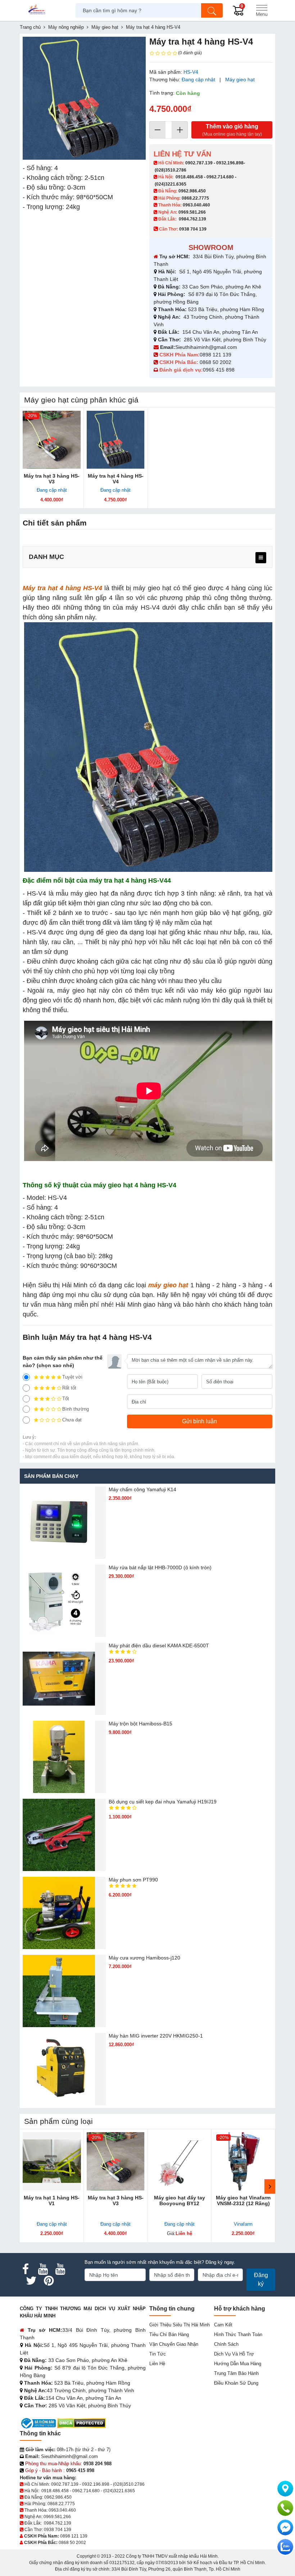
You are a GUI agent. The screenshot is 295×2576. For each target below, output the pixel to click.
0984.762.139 (192, 219)
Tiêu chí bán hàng (169, 2334)
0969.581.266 (192, 212)
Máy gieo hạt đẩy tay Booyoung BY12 (180, 2200)
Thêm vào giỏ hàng (232, 130)
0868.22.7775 (195, 198)
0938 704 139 (58, 2530)
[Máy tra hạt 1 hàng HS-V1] (52, 2161)
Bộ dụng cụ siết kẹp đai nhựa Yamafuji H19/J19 (163, 1802)
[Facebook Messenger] (285, 2527)
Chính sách (226, 2344)
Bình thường (76, 1409)
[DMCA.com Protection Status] (81, 2423)
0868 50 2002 (216, 362)
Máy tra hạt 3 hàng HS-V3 (52, 479)
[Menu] (262, 10)
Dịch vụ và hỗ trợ (234, 2354)
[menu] (261, 558)
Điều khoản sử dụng (236, 2383)
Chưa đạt (72, 1420)
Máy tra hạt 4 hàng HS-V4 (116, 479)
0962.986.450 (192, 191)
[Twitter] (31, 2281)
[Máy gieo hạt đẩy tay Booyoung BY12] (180, 2161)
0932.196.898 (230, 163)
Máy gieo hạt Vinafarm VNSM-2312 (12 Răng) (243, 2200)
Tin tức (158, 2354)
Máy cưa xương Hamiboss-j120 (144, 1958)
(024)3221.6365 (171, 184)
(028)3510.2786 (171, 170)
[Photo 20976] (84, 98)
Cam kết (223, 2325)
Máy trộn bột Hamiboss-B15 (140, 1724)
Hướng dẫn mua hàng (238, 2364)
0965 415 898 (219, 370)
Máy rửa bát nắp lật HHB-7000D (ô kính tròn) (160, 1567)
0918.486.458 (189, 177)
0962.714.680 (220, 177)
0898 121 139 (215, 355)
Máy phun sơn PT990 (133, 1880)
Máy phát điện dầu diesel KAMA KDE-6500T (159, 1646)
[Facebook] (26, 2269)
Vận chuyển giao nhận (174, 2344)
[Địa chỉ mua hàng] (285, 2489)
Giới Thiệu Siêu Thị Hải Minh (180, 2325)
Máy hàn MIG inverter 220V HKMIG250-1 (156, 2036)
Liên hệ (157, 2364)
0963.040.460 (196, 205)
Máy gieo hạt (240, 79)
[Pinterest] (49, 2281)
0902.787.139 (199, 163)
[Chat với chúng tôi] (285, 2547)
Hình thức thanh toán (238, 2334)
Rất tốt (69, 1388)
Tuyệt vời (72, 1377)
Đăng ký (261, 2279)
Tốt (66, 1399)
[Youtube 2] (60, 2269)
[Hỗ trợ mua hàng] (285, 2508)
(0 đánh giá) (190, 53)
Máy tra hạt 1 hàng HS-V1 (52, 2200)
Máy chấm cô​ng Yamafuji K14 (142, 1489)
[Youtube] (43, 2269)
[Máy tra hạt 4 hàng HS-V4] (116, 440)
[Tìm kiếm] (212, 10)
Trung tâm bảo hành (236, 2373)
